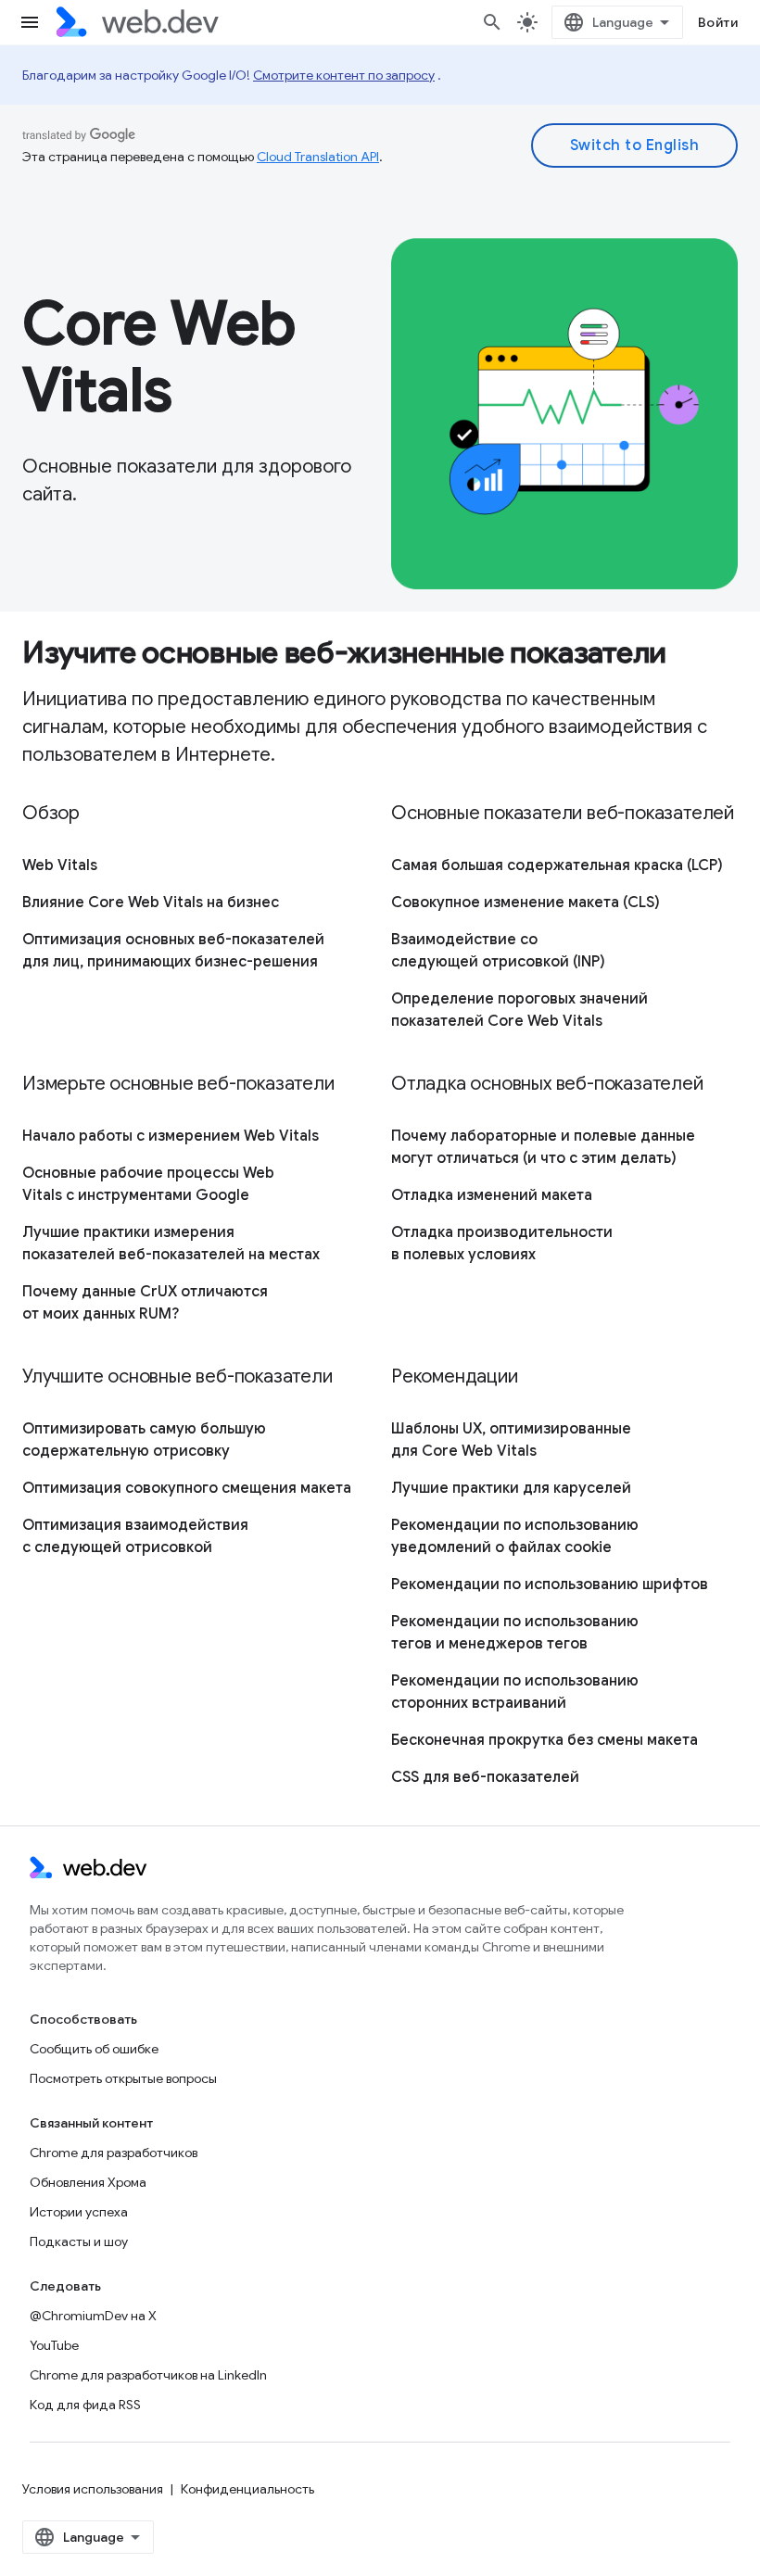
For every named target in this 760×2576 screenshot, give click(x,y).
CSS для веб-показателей (485, 1777)
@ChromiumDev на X (93, 2316)
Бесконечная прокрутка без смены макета (545, 1740)
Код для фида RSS (85, 2405)
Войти (718, 22)
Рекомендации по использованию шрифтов (550, 1585)
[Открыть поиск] (492, 22)
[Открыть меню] (30, 22)
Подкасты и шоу (79, 2241)
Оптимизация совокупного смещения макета (187, 1488)
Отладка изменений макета (492, 1195)
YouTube (54, 2345)
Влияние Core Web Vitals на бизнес (151, 903)
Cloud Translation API (318, 157)
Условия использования (93, 2489)
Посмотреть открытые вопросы (123, 2078)
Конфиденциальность (247, 2489)
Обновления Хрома (88, 2182)
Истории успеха (79, 2212)
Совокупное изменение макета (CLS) (526, 903)
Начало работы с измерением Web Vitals (171, 1136)
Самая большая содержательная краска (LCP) (557, 865)
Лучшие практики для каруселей (511, 1488)
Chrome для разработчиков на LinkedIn (148, 2375)
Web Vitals (60, 865)
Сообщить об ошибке (94, 2049)
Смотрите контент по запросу (344, 75)
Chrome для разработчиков (114, 2153)
